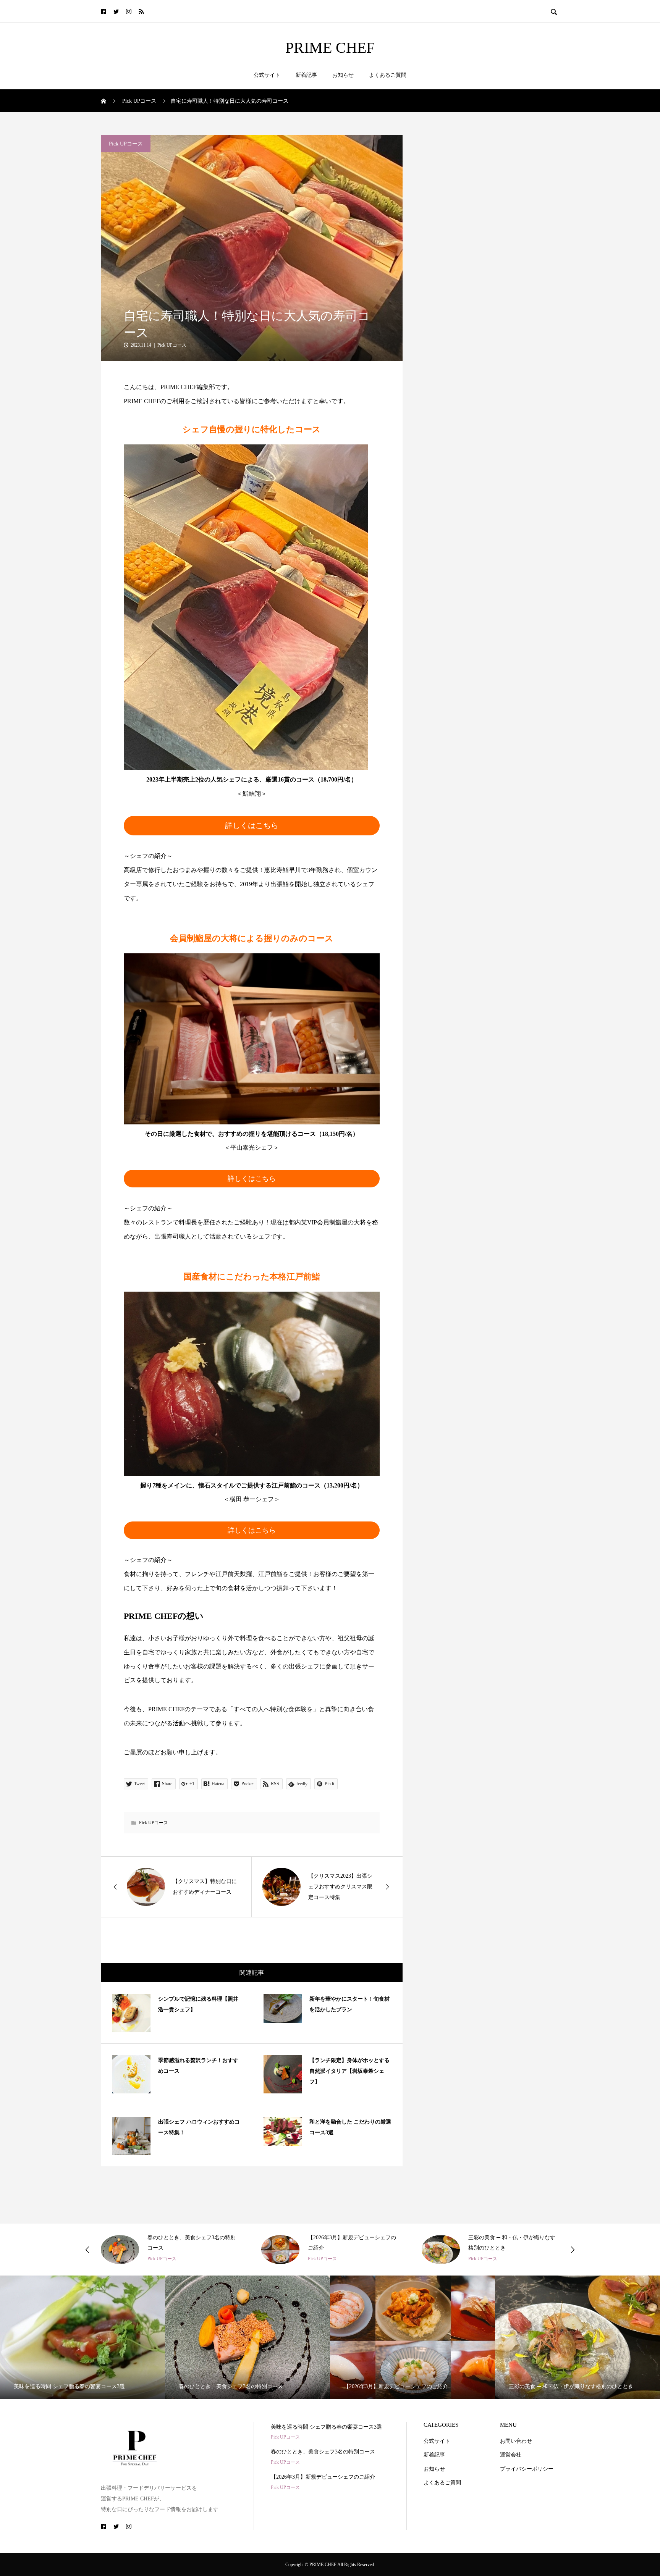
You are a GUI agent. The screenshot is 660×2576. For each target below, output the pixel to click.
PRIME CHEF (330, 48)
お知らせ (343, 75)
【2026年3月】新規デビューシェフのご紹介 (323, 2477)
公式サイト (267, 75)
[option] (170, 2249)
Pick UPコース (126, 144)
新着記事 (306, 75)
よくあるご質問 (388, 75)
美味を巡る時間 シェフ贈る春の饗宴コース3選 (326, 2427)
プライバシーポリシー (527, 2469)
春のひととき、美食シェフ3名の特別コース (323, 2452)
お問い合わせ (516, 2441)
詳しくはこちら (252, 825)
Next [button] (573, 2250)
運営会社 (511, 2455)
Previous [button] (87, 2250)
